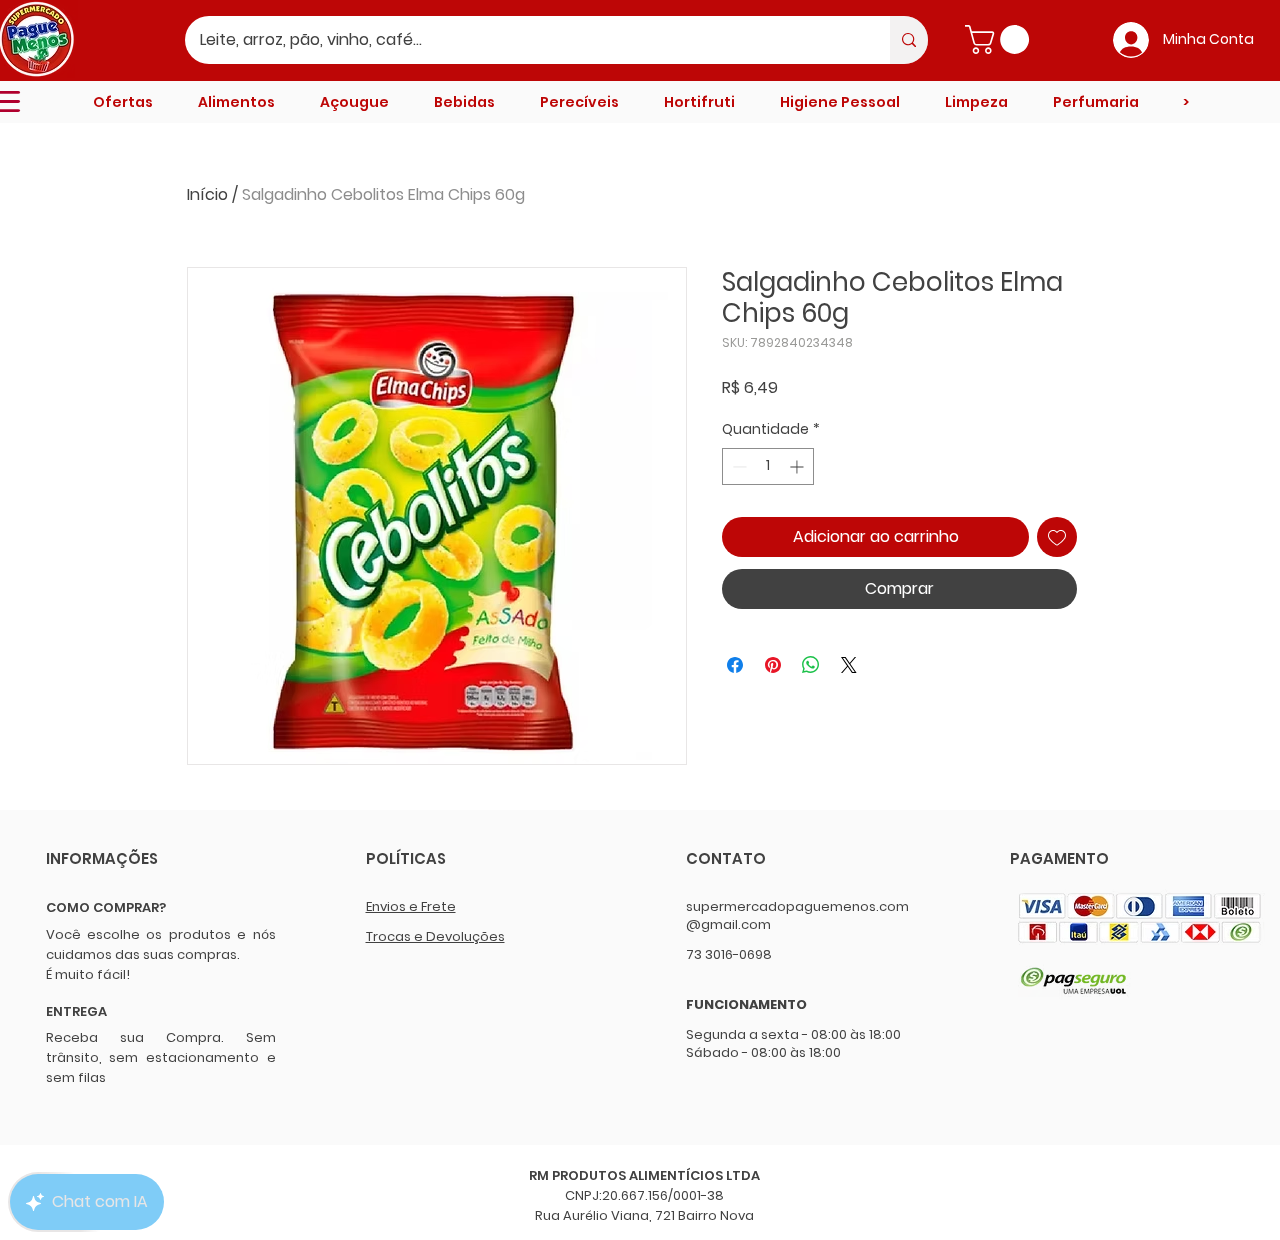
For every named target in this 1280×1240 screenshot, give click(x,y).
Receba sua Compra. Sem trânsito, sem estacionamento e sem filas (161, 1057)
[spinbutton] (768, 466)
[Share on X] (849, 665)
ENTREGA (76, 1011)
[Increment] (798, 466)
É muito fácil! (88, 974)
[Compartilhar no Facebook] (735, 665)
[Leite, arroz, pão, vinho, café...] (909, 40)
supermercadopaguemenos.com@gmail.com (797, 915)
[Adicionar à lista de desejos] (1057, 537)
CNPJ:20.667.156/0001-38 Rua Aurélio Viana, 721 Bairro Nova (644, 1205)
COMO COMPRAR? (106, 907)
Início (207, 194)
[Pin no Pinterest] (773, 665)
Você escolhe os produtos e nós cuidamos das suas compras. (161, 944)
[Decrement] (737, 466)
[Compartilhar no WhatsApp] (811, 665)
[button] (1000, 39)
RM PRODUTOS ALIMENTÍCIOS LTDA (644, 1175)
